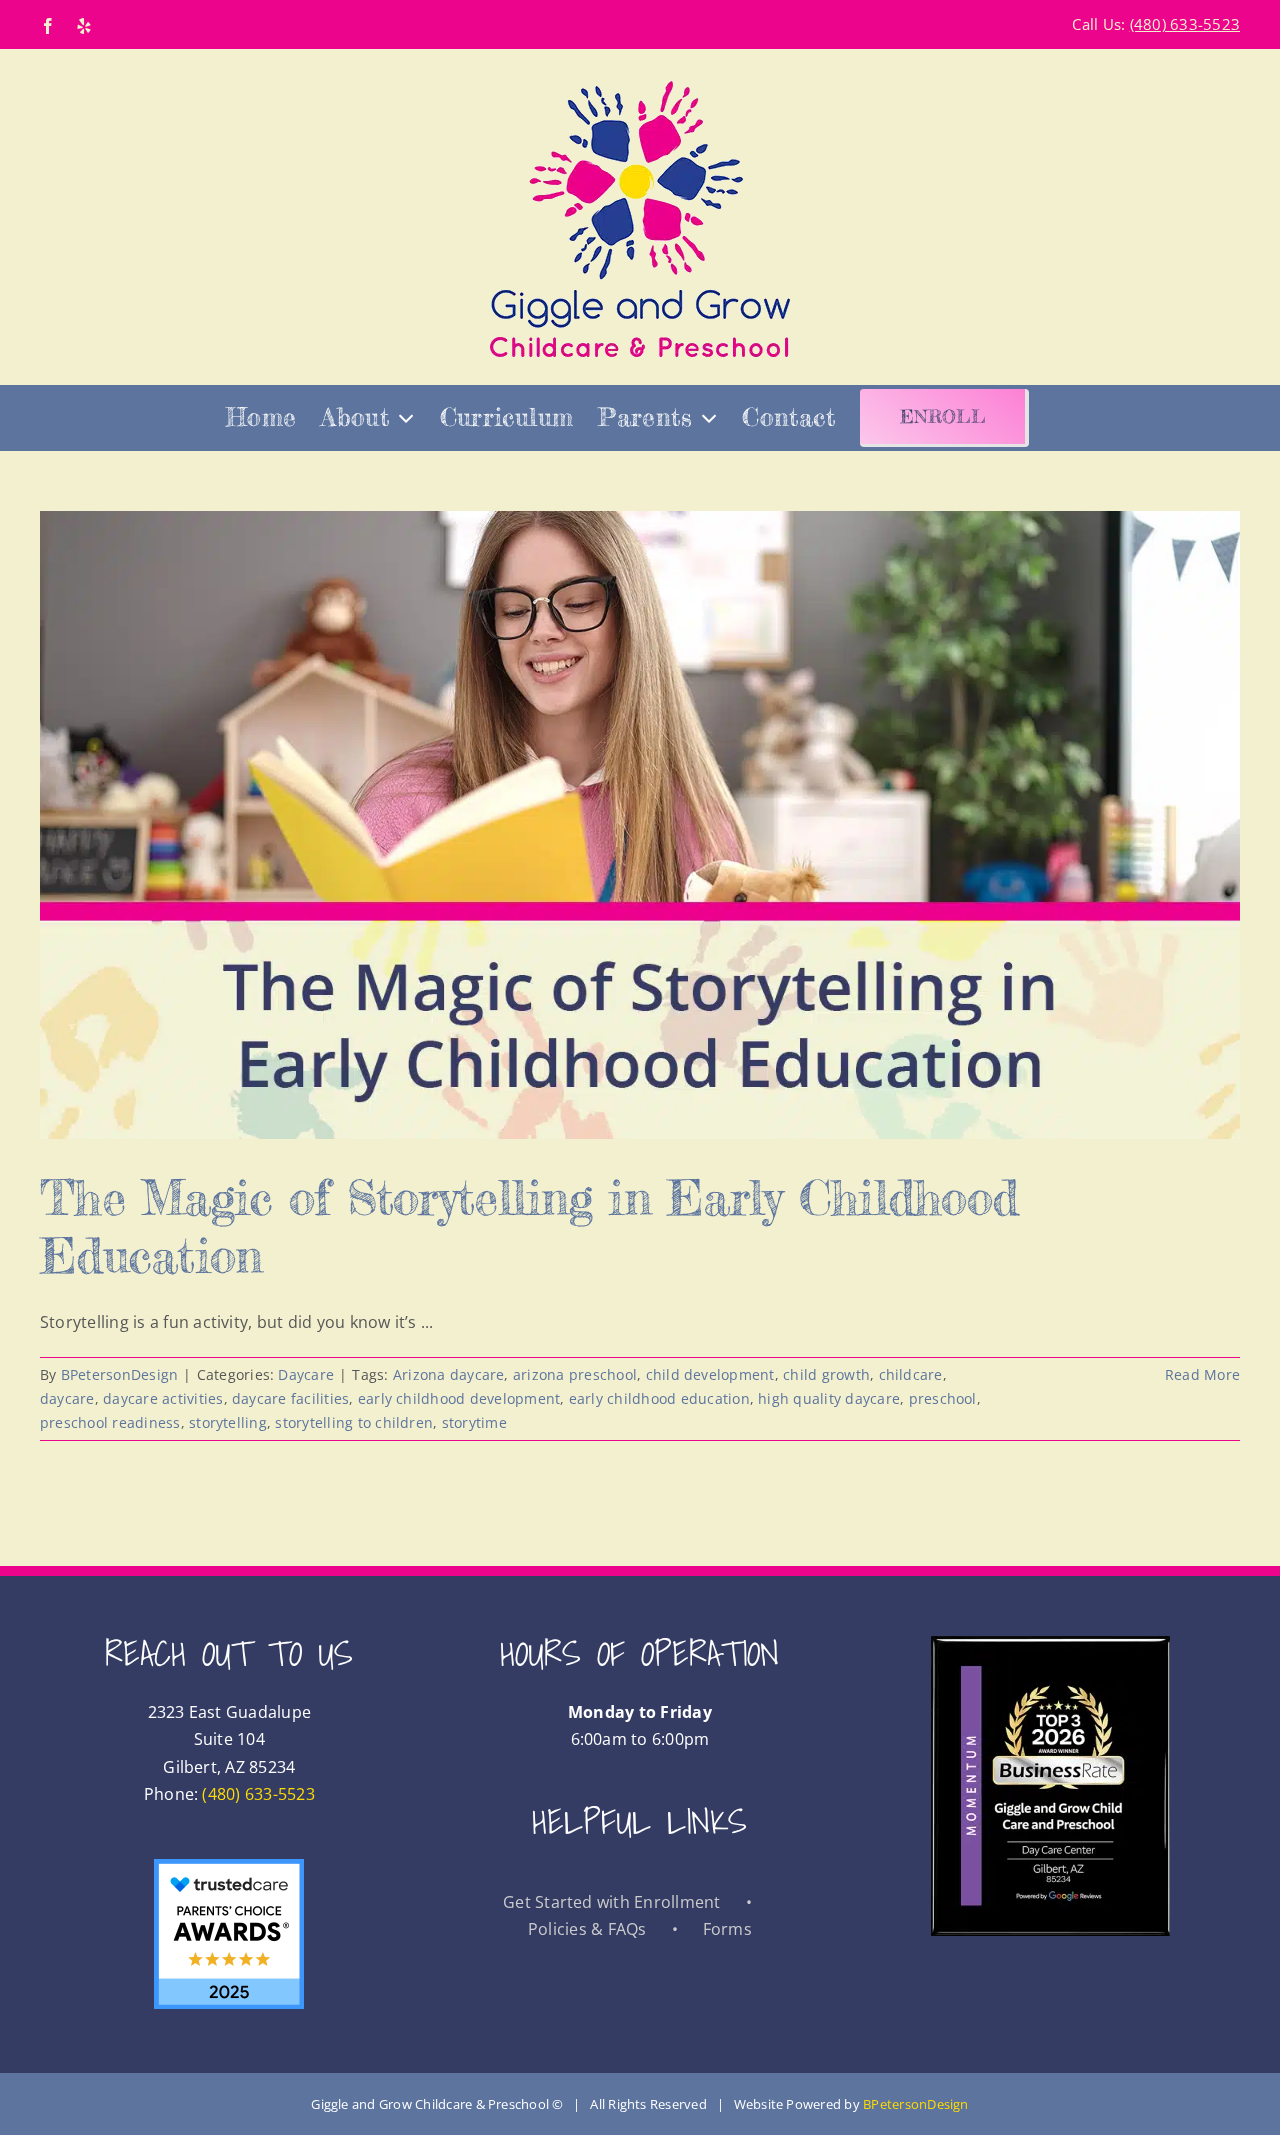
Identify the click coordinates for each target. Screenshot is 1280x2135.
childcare (911, 1374)
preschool (943, 1398)
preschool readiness (110, 1422)
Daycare (306, 1374)
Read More (1202, 1374)
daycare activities (163, 1398)
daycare (67, 1398)
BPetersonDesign (120, 1374)
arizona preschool (575, 1374)
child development (710, 1374)
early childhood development (459, 1398)
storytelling (228, 1422)
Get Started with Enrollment (611, 1902)
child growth (826, 1374)
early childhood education (659, 1398)
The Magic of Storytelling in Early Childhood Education (529, 1226)
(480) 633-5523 (258, 1794)
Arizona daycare (449, 1374)
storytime (474, 1422)
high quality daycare (829, 1398)
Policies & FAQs (587, 1929)
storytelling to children (354, 1422)
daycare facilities (290, 1398)
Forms (727, 1929)
